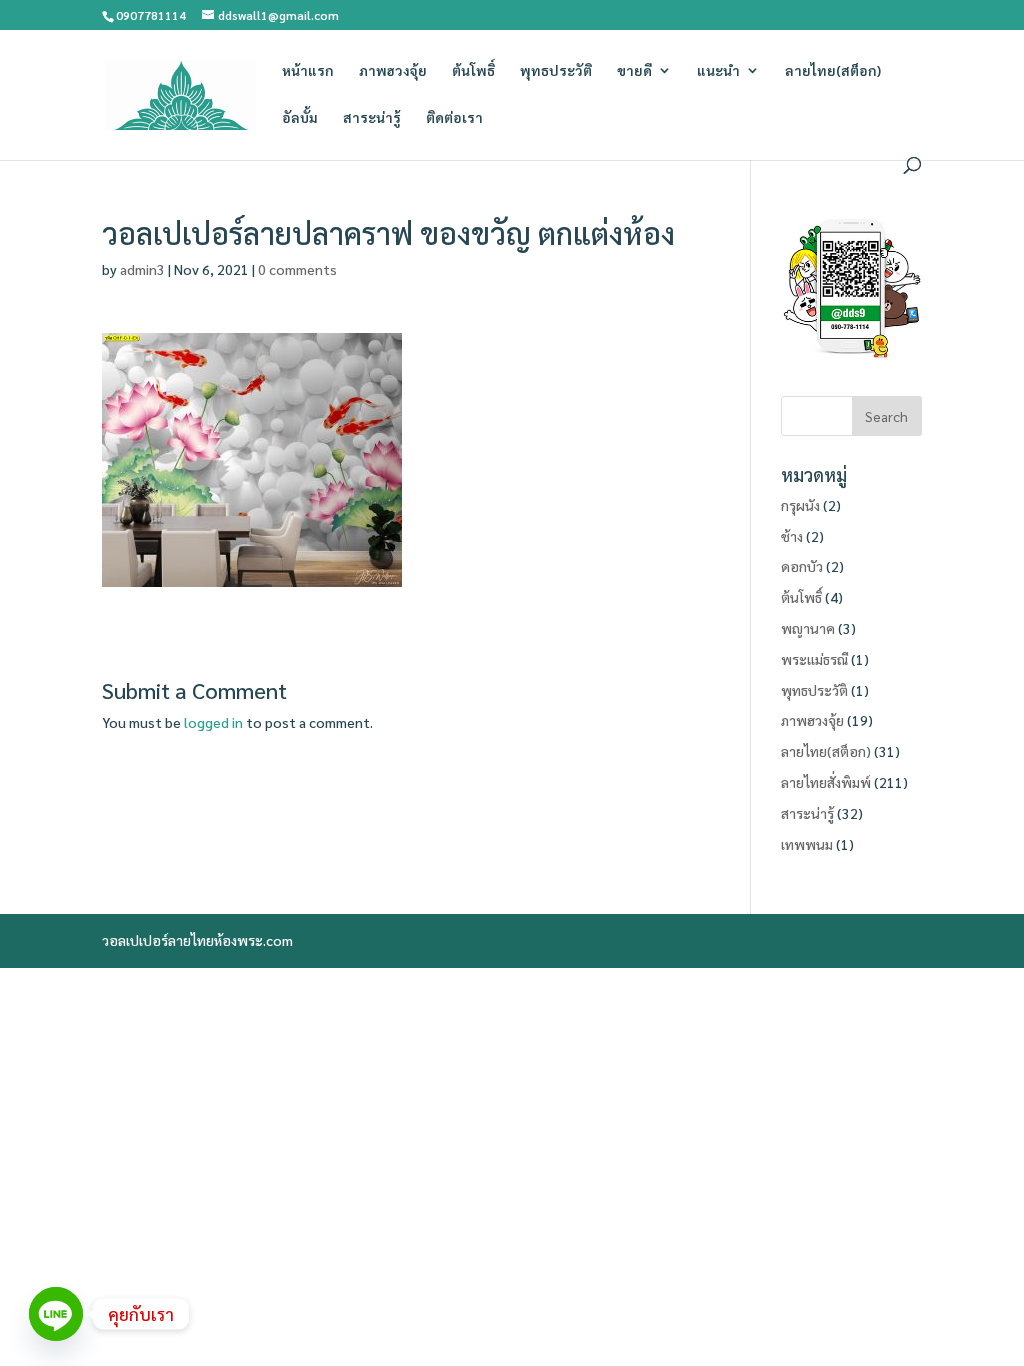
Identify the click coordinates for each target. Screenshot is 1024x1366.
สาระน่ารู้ (372, 118)
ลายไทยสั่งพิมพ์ (826, 782)
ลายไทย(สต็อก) (833, 71)
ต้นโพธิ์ (473, 71)
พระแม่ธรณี (814, 659)
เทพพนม (807, 844)
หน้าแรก (308, 71)
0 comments (297, 269)
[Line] (56, 1314)
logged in (213, 722)
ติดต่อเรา (454, 118)
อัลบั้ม (300, 118)
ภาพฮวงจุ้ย (393, 71)
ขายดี (634, 71)
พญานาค (808, 628)
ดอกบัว (802, 566)
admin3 (142, 269)
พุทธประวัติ (556, 71)
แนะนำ (718, 71)
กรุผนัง (800, 505)
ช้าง (792, 536)
